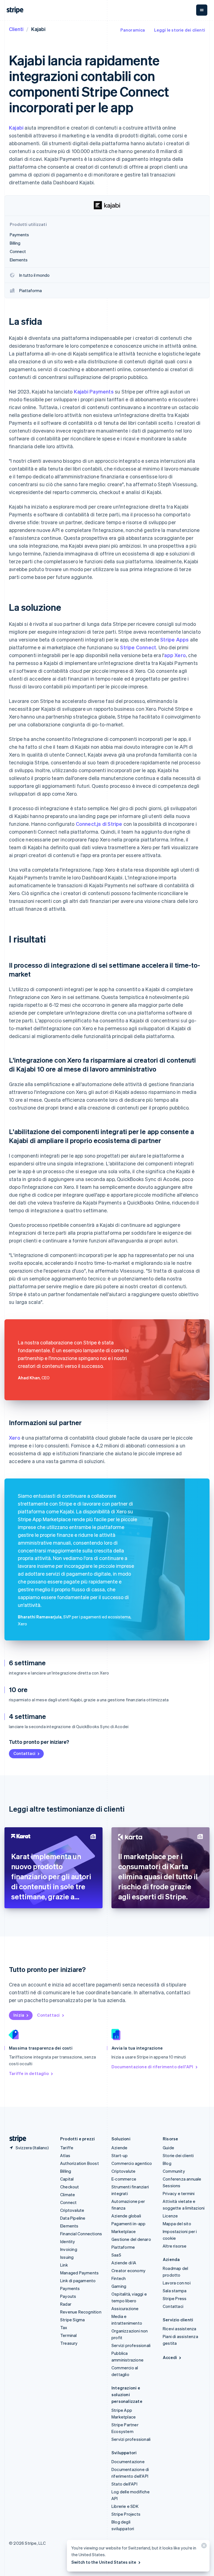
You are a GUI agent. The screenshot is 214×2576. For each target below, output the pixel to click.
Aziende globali (126, 2216)
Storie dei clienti (178, 2155)
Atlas (65, 2155)
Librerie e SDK (125, 2506)
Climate (68, 2195)
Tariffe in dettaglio (29, 2073)
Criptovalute (72, 2210)
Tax (64, 2327)
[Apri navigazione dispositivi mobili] (202, 10)
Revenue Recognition (81, 2312)
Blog (167, 2163)
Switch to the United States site (104, 2562)
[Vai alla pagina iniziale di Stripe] (16, 2139)
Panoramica (133, 30)
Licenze (170, 2216)
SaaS (116, 2255)
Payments (70, 2288)
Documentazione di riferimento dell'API (152, 2067)
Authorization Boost (80, 2163)
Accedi (170, 2357)
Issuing (67, 2257)
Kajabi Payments (94, 391)
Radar (66, 2304)
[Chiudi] (203, 2547)
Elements (69, 2226)
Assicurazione (125, 2308)
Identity (68, 2241)
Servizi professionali (131, 2345)
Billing (66, 2171)
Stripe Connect (138, 647)
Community (174, 2171)
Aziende (119, 2148)
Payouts (68, 2296)
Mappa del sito (177, 2224)
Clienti (16, 29)
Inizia (19, 2015)
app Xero (175, 655)
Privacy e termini (179, 2193)
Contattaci (24, 1753)
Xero (15, 1438)
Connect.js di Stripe (99, 824)
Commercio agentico (132, 2163)
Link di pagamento (78, 2281)
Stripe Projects (126, 2514)
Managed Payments (79, 2273)
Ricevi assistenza (179, 2329)
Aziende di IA (124, 2263)
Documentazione (128, 2461)
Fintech (119, 2278)
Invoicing (69, 2249)
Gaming (119, 2286)
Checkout (70, 2187)
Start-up (120, 2155)
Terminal (69, 2335)
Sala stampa (175, 2291)
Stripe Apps (174, 639)
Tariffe (67, 2148)
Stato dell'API (124, 2484)
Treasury (69, 2343)
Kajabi (16, 127)
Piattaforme (123, 2247)
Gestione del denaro (131, 2239)
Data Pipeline (73, 2218)
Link (64, 2265)
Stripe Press (175, 2298)
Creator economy (128, 2270)
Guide (168, 2148)
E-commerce (124, 2179)
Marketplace (124, 2231)
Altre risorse (175, 2246)
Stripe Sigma (72, 2320)
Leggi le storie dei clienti (180, 30)
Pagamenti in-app (128, 2224)
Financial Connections (81, 2234)
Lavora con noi (177, 2283)
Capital (67, 2179)
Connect (68, 2202)
